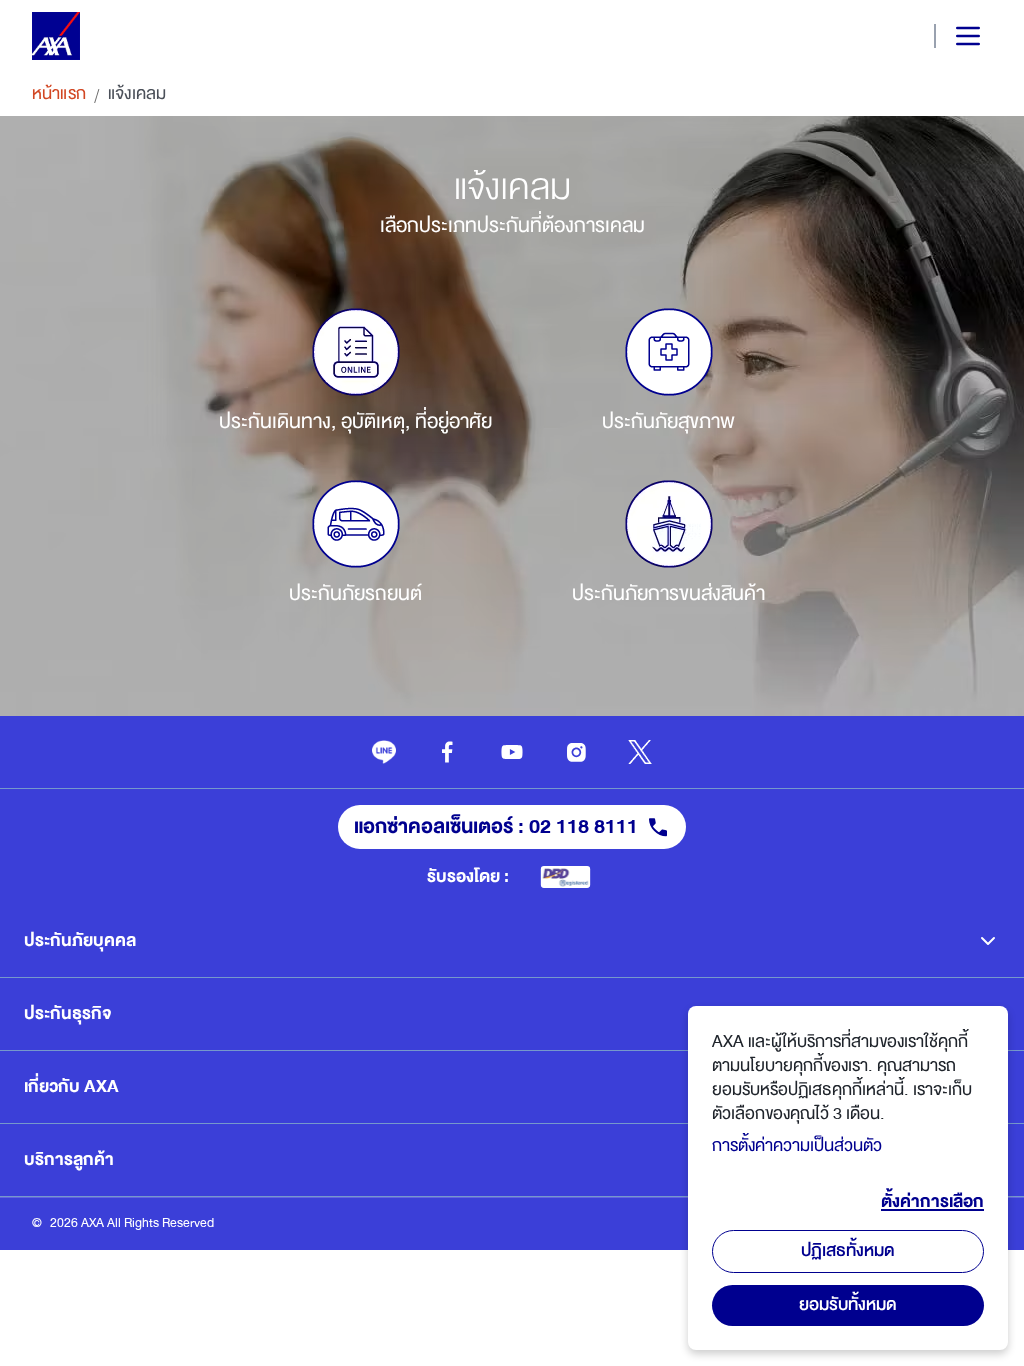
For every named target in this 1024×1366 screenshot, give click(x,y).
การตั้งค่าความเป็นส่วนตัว (797, 1145)
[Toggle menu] (951, 36)
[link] (384, 752)
